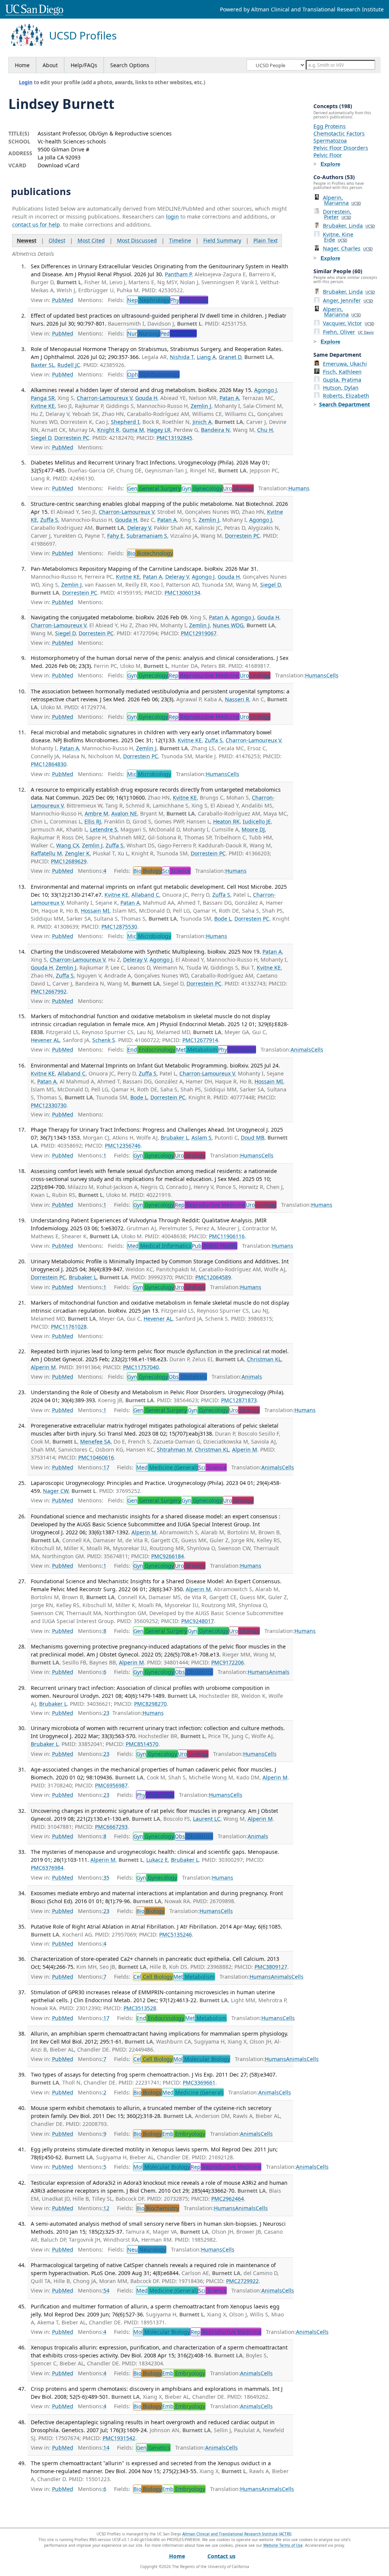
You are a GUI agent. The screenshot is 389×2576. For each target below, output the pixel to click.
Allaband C (145, 895)
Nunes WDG (228, 625)
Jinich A (202, 422)
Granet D (230, 357)
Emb (184, 2134)
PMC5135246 (176, 1934)
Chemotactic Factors (339, 133)
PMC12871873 (239, 1400)
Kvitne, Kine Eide (338, 237)
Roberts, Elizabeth (346, 396)
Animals (301, 1049)
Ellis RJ (93, 821)
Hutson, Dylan (341, 388)
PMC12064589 (213, 1277)
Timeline (180, 240)
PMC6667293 (111, 1827)
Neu (147, 2249)
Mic (149, 774)
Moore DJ (253, 829)
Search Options (130, 65)
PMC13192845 (174, 438)
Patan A (229, 398)
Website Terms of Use (283, 2545)
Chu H (265, 430)
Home (22, 65)
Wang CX (68, 845)
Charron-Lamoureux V (104, 398)
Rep (204, 675)
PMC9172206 (228, 1662)
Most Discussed (137, 240)
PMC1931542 (119, 2438)
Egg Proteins (330, 126)
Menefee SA (95, 1442)
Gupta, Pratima (342, 380)
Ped (178, 333)
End (151, 1049)
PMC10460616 (96, 1457)
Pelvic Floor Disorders (341, 148)
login (172, 217)
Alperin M (43, 1367)
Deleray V (139, 528)
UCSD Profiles (83, 35)
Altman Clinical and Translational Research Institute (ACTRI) (237, 2534)
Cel (153, 1977)
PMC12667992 (49, 991)
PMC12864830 (49, 764)
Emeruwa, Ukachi (345, 364)
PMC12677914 (200, 1040)
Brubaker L (175, 1138)
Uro (238, 488)
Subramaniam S (147, 536)
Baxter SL (43, 365)
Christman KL (264, 1359)
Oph (153, 374)
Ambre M (96, 813)
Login (26, 82)
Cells (332, 675)
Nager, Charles (348, 248)
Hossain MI (95, 911)
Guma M (133, 430)
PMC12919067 (199, 633)
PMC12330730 (49, 1105)
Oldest (57, 240)
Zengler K (77, 853)
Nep (148, 300)
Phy (189, 300)
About (50, 65)
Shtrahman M (174, 1449)
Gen (154, 488)
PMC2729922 (242, 2281)
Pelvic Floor (328, 155)
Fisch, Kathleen (342, 372)
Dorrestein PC (72, 438)
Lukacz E (157, 1860)
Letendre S (104, 829)
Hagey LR (159, 430)
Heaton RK (226, 821)
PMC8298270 (150, 1704)
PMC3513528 (140, 2008)
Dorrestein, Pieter (337, 214)
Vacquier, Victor (349, 323)
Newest (27, 240)
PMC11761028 (69, 1327)
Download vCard (59, 165)
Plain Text (266, 240)
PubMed (63, 300)
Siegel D (41, 438)
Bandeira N (215, 430)
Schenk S (104, 1040)
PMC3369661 (199, 2082)
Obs (188, 1377)
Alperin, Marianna (342, 200)
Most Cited (91, 240)
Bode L (223, 919)
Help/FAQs (84, 65)
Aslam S (202, 1138)
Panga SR (43, 398)
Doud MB (253, 1138)
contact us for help (36, 224)
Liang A (206, 357)
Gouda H (146, 398)
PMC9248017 (198, 1621)
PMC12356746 (123, 1146)
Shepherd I (125, 422)
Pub (214, 1246)
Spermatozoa (330, 141)
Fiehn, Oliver (348, 332)
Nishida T (182, 357)
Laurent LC (207, 1819)
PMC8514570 (142, 1744)
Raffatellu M (46, 853)
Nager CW (56, 1491)
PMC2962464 (228, 2199)
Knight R (108, 430)
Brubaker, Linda (349, 226)
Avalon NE (124, 813)
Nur (143, 333)
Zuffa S (49, 520)
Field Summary (222, 240)
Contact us (221, 2556)
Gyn (202, 488)
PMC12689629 (69, 861)
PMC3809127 (271, 1967)
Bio (150, 553)
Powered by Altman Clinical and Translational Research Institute (302, 9)
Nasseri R (237, 699)
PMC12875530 (119, 927)
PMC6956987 (111, 1785)
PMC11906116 (227, 1236)
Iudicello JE (257, 821)
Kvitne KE (43, 406)
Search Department (345, 404)
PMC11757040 (141, 1367)
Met (197, 1049)
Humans (299, 488)
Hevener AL (45, 1040)
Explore (330, 164)
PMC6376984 (47, 1868)
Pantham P (178, 274)
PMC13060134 (182, 593)
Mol (202, 2059)
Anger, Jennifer (348, 300)
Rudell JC (69, 365)
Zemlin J (201, 406)
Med (159, 1246)
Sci (176, 871)
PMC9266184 (168, 1556)
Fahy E (115, 536)
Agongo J (266, 390)
